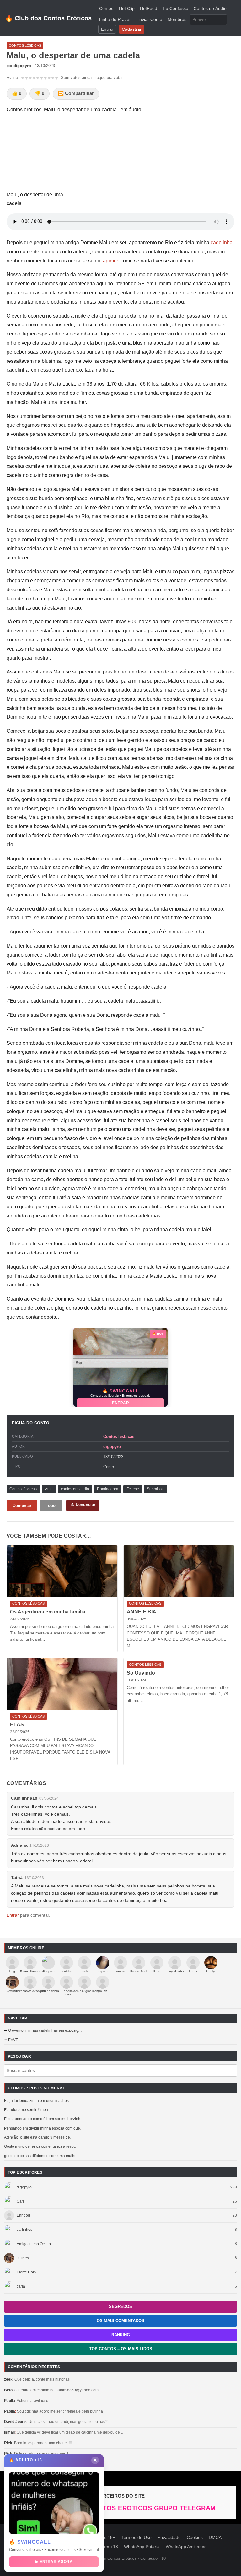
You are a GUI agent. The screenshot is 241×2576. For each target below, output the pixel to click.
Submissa (155, 1489)
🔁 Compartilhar (76, 93)
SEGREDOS (120, 2307)
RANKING (121, 2335)
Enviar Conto (149, 20)
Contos (106, 9)
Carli (21, 2201)
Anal (49, 1489)
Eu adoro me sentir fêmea (26, 2110)
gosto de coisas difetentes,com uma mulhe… (42, 2156)
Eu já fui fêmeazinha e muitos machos (36, 2101)
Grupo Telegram (185, 2508)
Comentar (22, 1505)
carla (21, 2286)
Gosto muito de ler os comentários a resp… (41, 2146)
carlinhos (24, 2230)
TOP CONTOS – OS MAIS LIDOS (121, 2349)
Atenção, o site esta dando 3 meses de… (39, 2137)
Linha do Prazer (115, 20)
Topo (51, 1505)
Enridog (23, 2215)
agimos (111, 261)
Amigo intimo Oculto (34, 2244)
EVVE (13, 2040)
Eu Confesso (176, 9)
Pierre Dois (26, 2272)
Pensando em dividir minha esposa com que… (44, 2128)
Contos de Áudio (210, 9)
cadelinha (222, 243)
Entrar (107, 29)
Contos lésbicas (119, 1436)
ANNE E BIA (142, 1612)
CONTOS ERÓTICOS (121, 2508)
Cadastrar (132, 29)
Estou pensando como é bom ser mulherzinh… (44, 2119)
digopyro (24, 2187)
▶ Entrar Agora (54, 2562)
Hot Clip (127, 9)
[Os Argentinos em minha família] (62, 1571)
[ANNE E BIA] (179, 1571)
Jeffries (23, 2258)
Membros (177, 20)
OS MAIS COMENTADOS (120, 2321)
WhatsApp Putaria (142, 2547)
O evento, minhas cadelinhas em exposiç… (45, 2030)
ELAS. (18, 1725)
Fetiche (133, 1489)
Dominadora (108, 1489)
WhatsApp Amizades (186, 2547)
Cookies (195, 2538)
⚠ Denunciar (83, 1504)
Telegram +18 (104, 2547)
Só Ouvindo (141, 1673)
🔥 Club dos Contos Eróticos (48, 18)
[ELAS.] (62, 1684)
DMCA (215, 2538)
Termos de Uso (137, 2538)
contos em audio (75, 1489)
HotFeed (149, 9)
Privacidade (169, 2538)
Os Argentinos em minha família (48, 1612)
